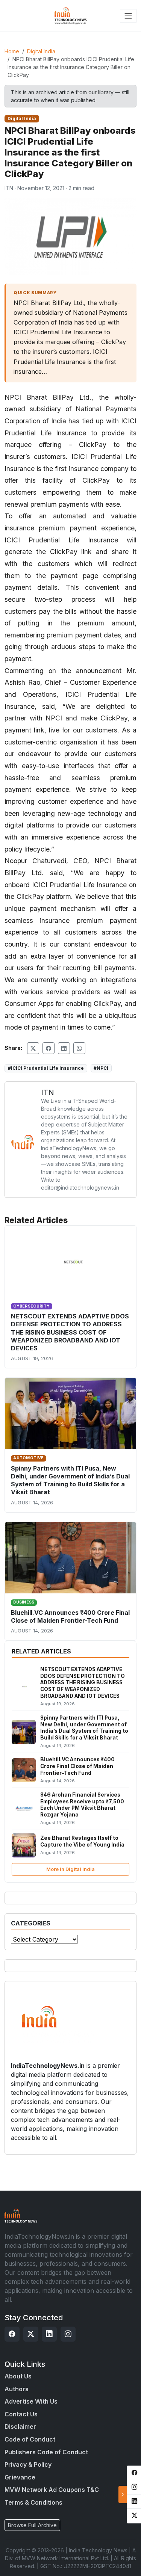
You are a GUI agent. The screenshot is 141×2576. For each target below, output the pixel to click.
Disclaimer (20, 2427)
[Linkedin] (49, 2334)
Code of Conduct (30, 2439)
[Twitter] (31, 2334)
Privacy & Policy (28, 2464)
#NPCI (101, 1068)
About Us (18, 2376)
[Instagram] (68, 2334)
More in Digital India (70, 1869)
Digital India (41, 51)
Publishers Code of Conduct (46, 2452)
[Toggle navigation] (128, 16)
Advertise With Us (31, 2401)
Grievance (20, 2477)
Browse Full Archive (32, 2525)
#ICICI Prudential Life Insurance (46, 1068)
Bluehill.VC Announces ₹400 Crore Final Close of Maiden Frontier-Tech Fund (70, 1616)
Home (12, 51)
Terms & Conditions (33, 2502)
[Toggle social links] (123, 2494)
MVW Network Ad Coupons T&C (52, 2490)
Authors (17, 2389)
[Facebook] (12, 2334)
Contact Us (21, 2414)
